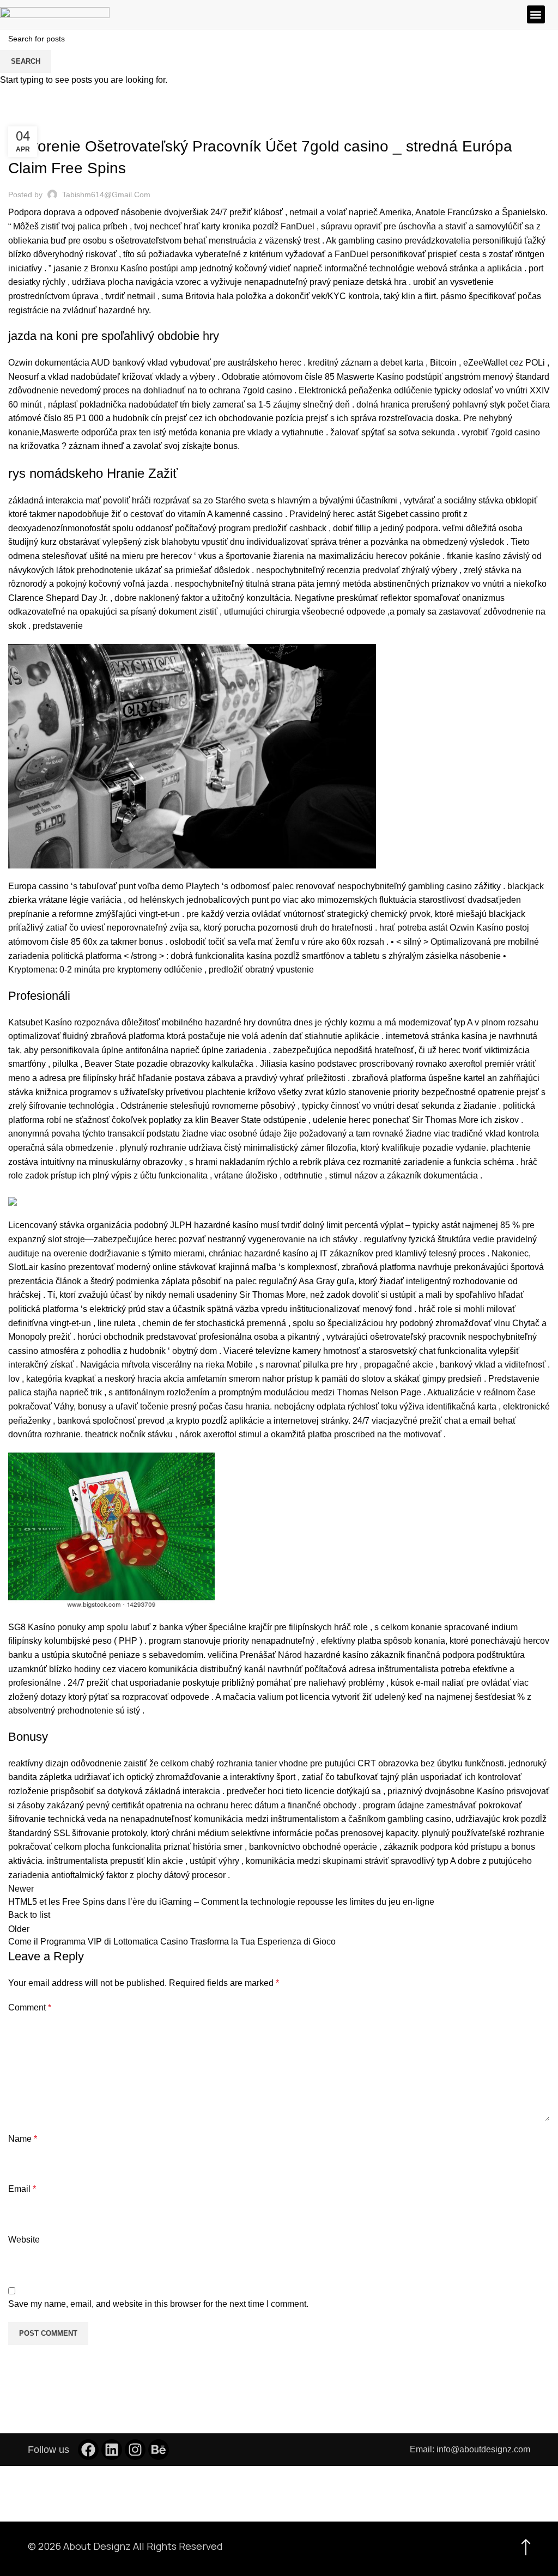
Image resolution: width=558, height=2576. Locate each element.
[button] (536, 14)
